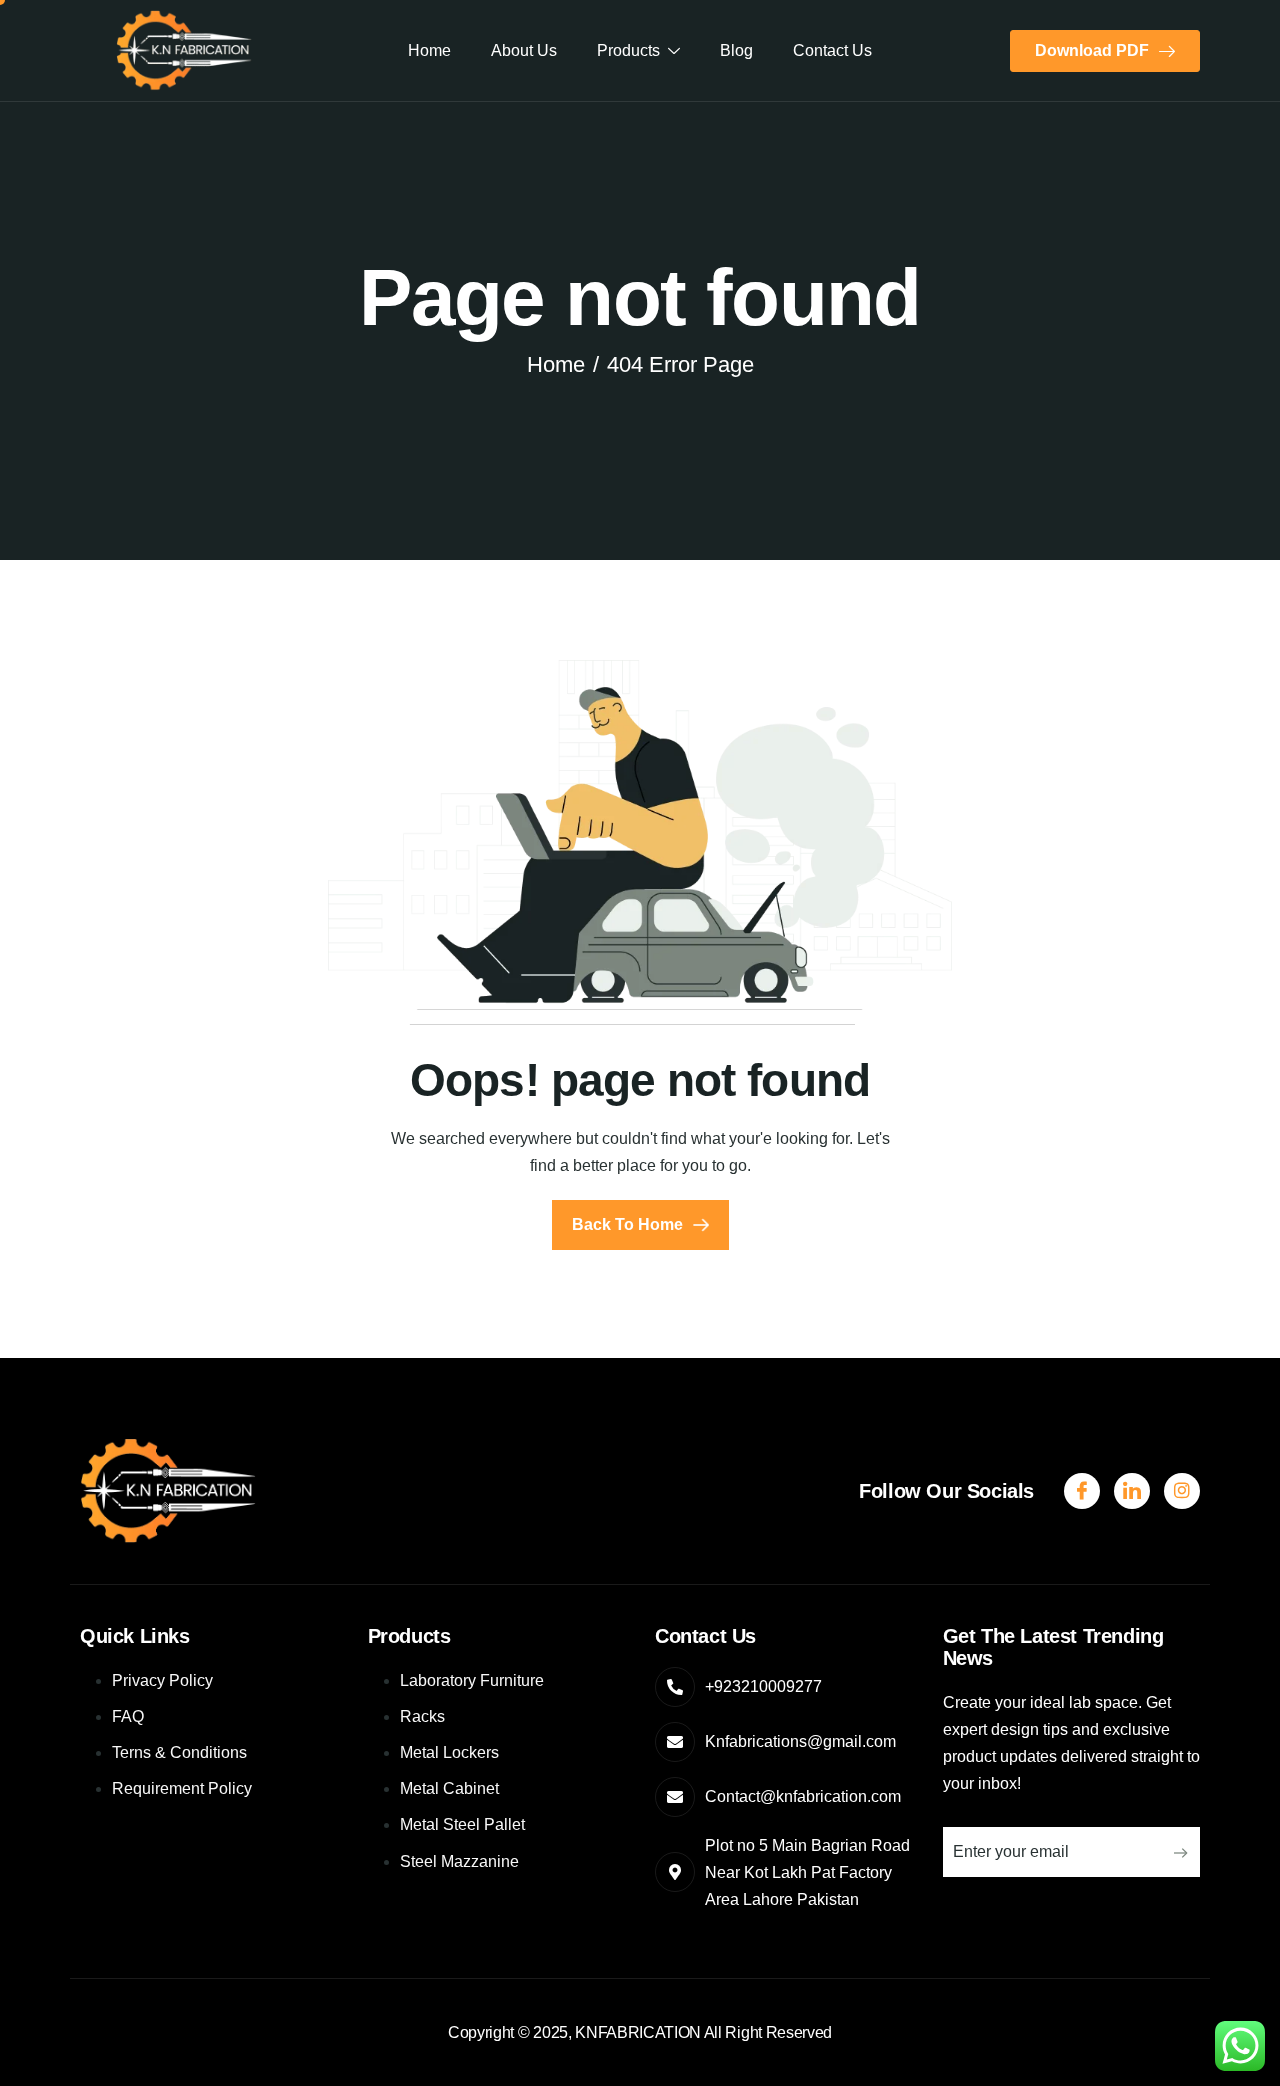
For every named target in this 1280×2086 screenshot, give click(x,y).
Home (429, 50)
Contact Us (832, 50)
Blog (736, 50)
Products (628, 50)
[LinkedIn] (1182, 1491)
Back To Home (627, 1224)
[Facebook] (1082, 1491)
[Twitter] (1132, 1491)
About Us (524, 50)
